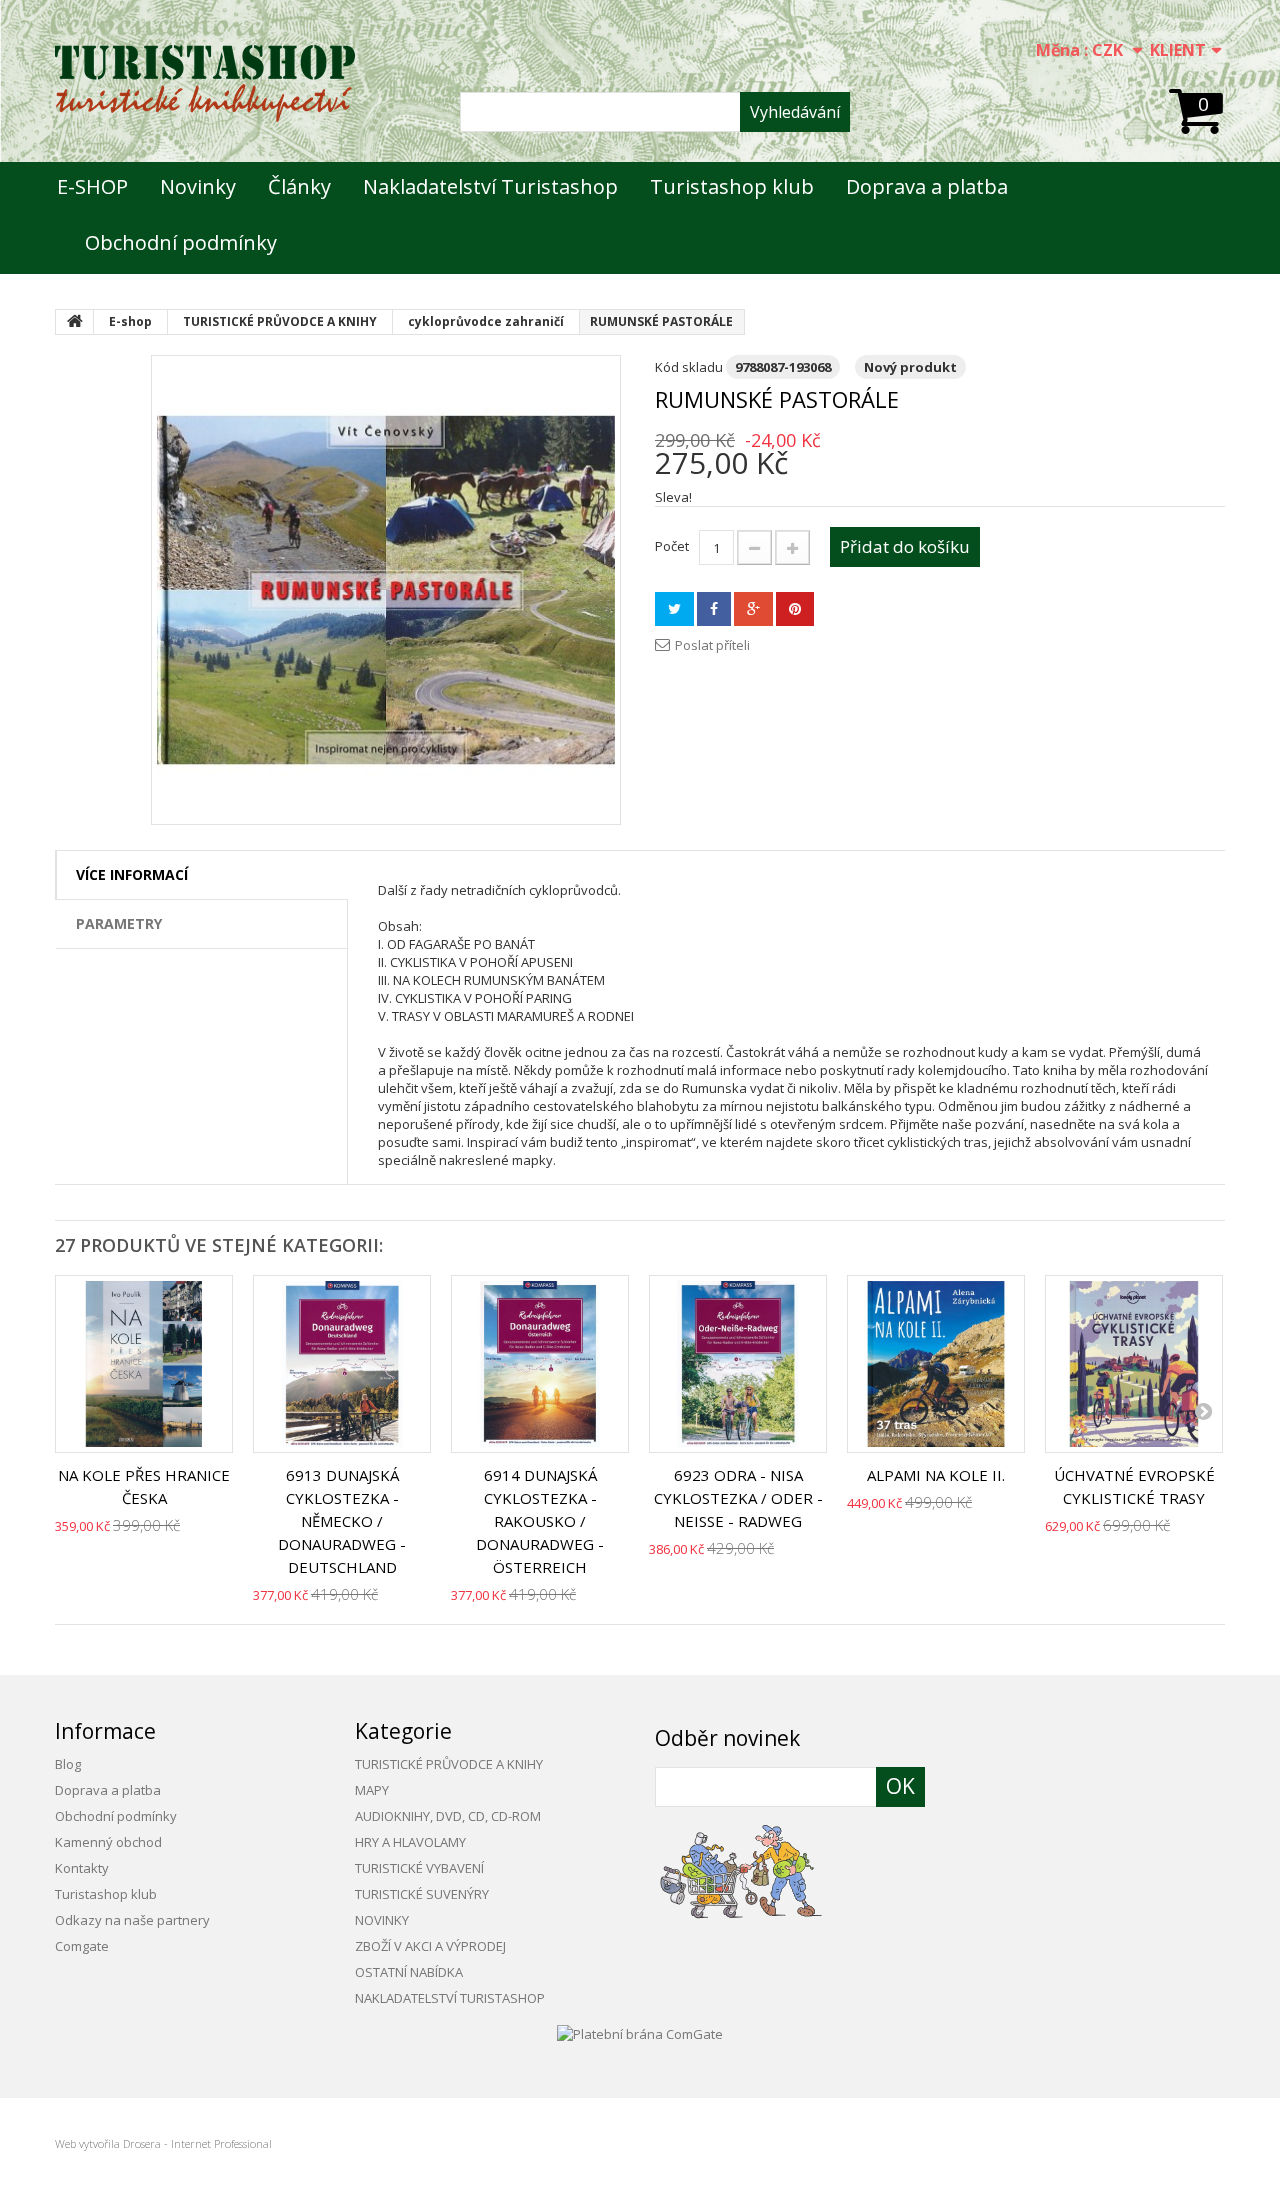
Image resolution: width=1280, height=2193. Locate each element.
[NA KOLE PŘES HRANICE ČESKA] (144, 1364)
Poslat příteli (712, 645)
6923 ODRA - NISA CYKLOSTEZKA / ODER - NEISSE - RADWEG (738, 1498)
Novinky (198, 186)
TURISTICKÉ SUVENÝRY (422, 1894)
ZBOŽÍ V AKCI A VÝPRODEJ (430, 1946)
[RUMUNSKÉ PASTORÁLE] (386, 590)
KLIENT (1178, 50)
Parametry (119, 923)
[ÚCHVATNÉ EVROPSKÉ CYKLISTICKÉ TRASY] (1134, 1364)
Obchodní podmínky (181, 242)
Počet (672, 546)
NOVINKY (382, 1920)
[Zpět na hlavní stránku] (75, 322)
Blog (68, 1764)
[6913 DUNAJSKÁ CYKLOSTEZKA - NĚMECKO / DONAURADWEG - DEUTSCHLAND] (342, 1364)
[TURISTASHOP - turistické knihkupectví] (205, 83)
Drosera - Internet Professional (197, 2143)
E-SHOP (92, 186)
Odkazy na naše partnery (132, 1920)
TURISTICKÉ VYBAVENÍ (419, 1868)
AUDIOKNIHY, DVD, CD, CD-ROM (448, 1816)
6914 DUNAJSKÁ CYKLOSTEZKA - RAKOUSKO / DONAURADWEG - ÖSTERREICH (540, 1521)
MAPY (372, 1790)
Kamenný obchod (108, 1842)
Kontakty (82, 1868)
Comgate (82, 1946)
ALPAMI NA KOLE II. (936, 1475)
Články (299, 186)
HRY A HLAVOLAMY (410, 1842)
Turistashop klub (732, 186)
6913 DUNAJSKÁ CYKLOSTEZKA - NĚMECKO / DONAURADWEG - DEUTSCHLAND (342, 1521)
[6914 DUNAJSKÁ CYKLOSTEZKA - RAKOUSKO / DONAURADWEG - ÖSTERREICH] (540, 1364)
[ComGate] (640, 2032)
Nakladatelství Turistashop (490, 186)
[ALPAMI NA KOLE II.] (936, 1364)
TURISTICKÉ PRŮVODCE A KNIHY (449, 1764)
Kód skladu (689, 367)
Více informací (132, 874)
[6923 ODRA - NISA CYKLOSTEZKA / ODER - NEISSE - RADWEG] (738, 1364)
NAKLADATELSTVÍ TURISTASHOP (450, 1998)
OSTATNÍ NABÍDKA (409, 1972)
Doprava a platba (927, 186)
